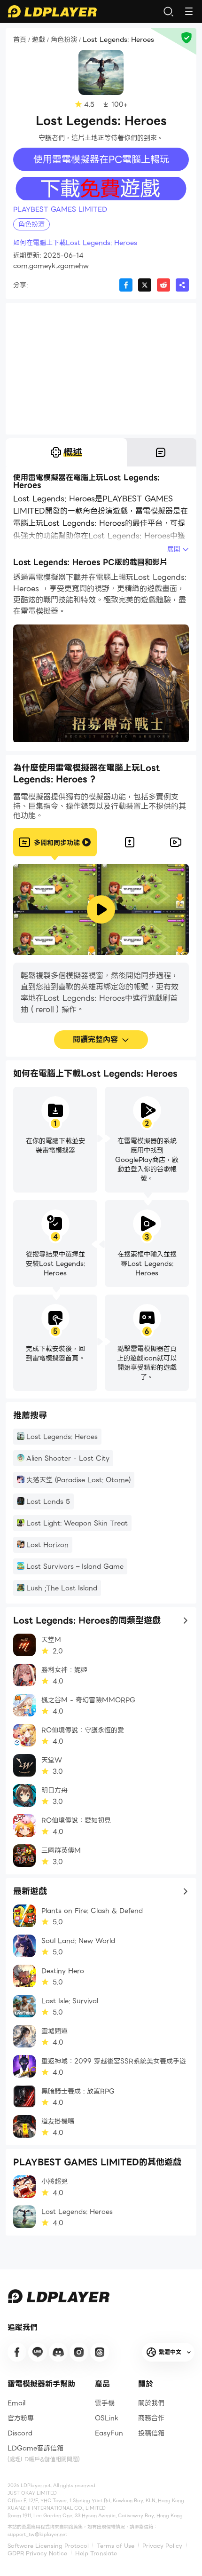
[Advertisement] (101, 369)
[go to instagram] (79, 2352)
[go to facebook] (17, 2352)
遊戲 (39, 40)
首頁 (20, 40)
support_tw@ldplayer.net (37, 2534)
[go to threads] (100, 2352)
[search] (168, 11)
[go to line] (38, 2352)
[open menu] (189, 11)
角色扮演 (64, 40)
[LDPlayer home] (52, 11)
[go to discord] (58, 2352)
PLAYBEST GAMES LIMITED (60, 209)
